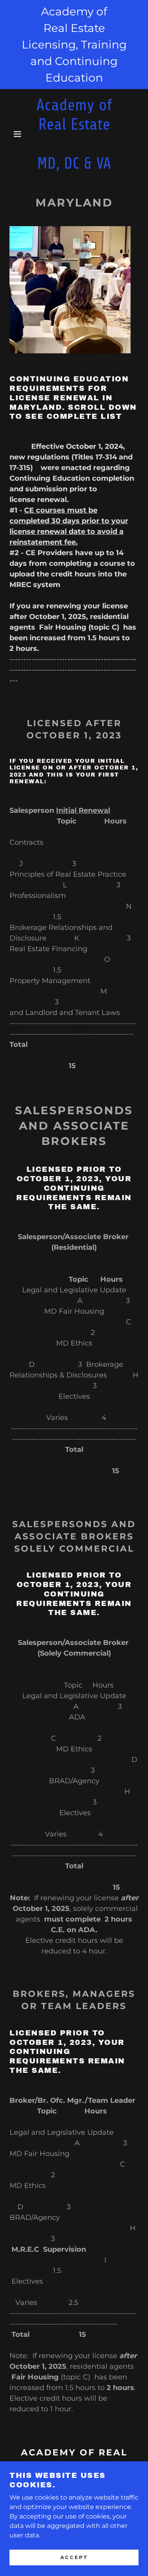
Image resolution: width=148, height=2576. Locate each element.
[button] (12, 134)
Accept (74, 2557)
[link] (74, 134)
